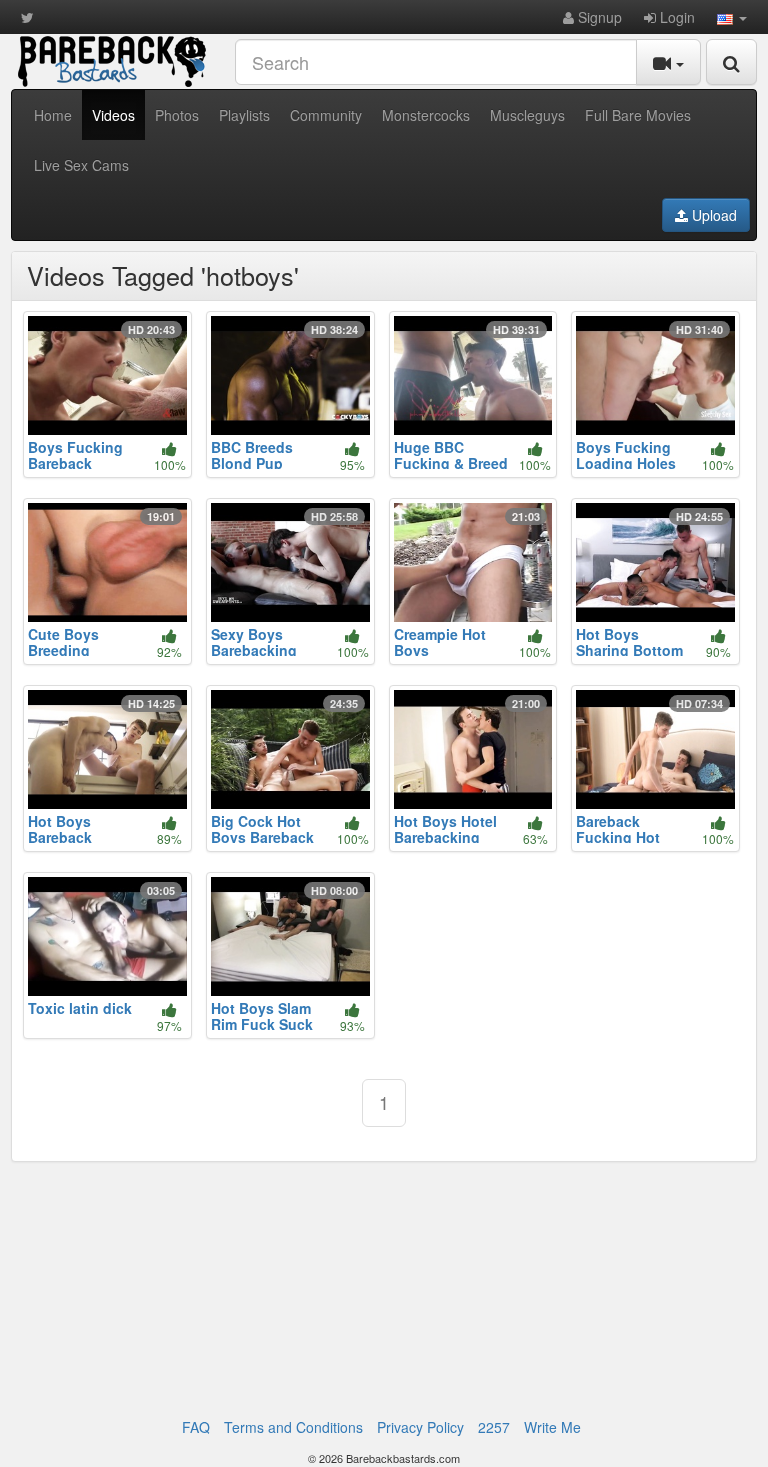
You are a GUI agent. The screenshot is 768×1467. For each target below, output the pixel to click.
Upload (712, 215)
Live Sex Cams (81, 165)
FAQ (196, 1427)
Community (326, 115)
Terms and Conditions (293, 1427)
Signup (598, 17)
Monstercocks (426, 115)
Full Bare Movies (638, 115)
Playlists (244, 115)
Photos (177, 115)
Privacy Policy (420, 1427)
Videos (113, 115)
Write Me (552, 1427)
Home (53, 115)
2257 (494, 1427)
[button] (732, 17)
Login (675, 17)
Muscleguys (527, 115)
